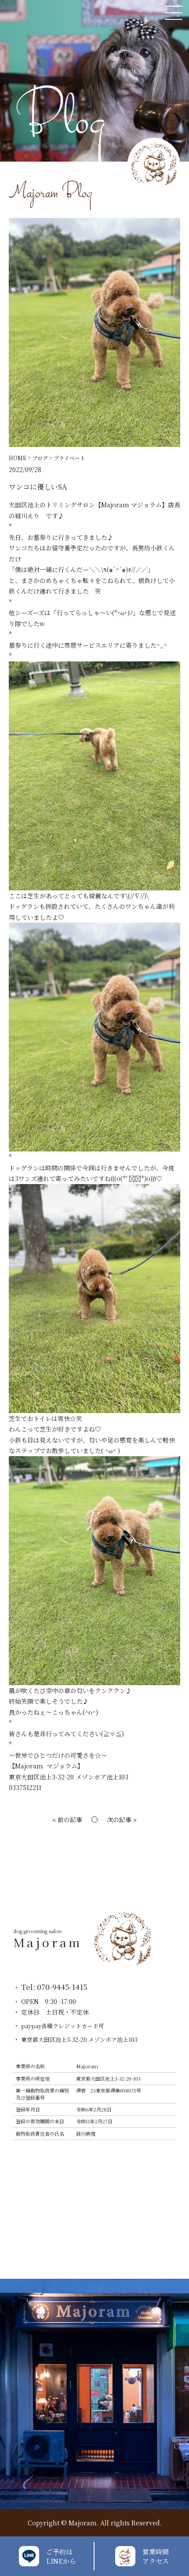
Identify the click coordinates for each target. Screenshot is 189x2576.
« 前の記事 (67, 1819)
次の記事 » (122, 1819)
